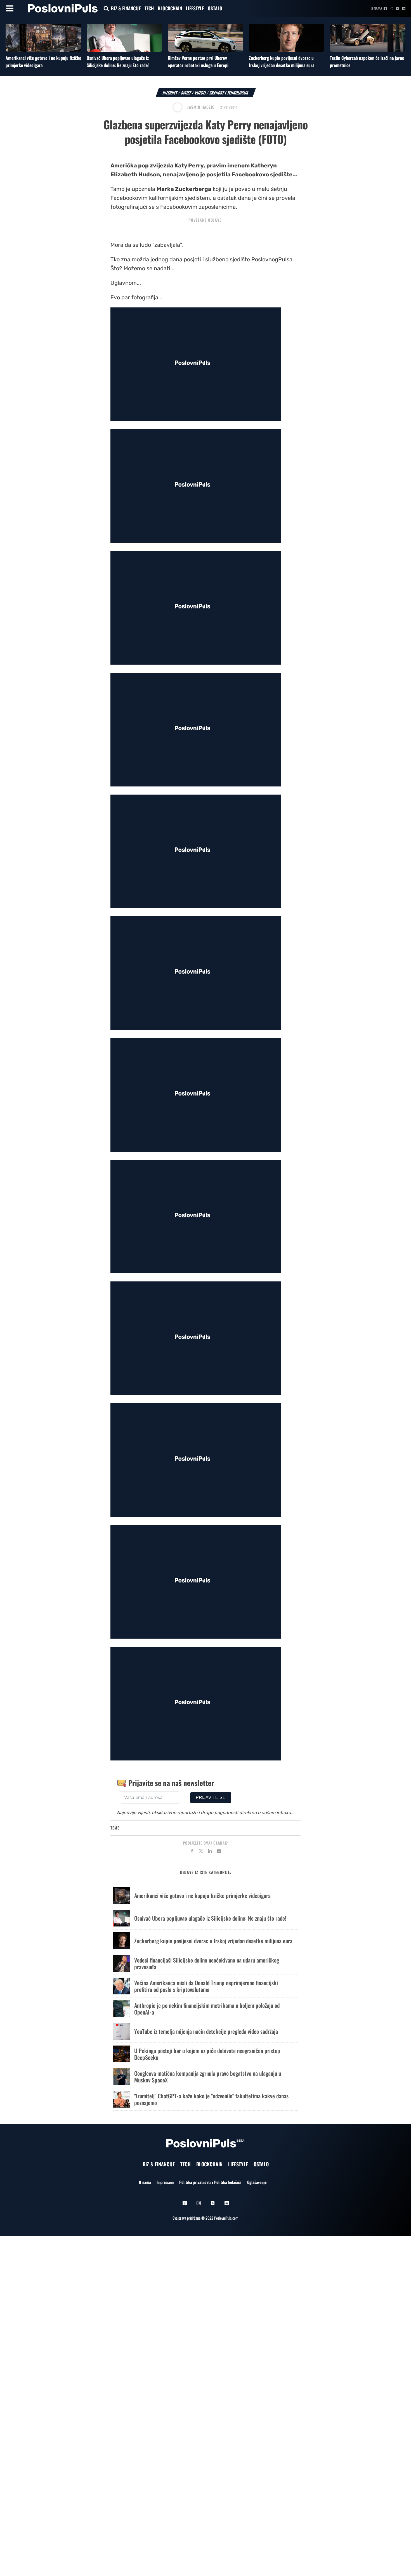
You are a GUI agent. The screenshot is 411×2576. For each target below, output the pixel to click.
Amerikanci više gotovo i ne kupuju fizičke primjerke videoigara (202, 1895)
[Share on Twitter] (201, 1852)
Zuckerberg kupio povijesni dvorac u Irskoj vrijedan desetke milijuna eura (282, 61)
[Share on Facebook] (192, 1852)
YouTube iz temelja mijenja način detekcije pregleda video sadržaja (206, 2031)
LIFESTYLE (195, 8)
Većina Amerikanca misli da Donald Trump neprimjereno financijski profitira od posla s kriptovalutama (206, 1986)
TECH (149, 8)
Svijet (186, 93)
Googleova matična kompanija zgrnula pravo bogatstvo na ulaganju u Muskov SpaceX (208, 2077)
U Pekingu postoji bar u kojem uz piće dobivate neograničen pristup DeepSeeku (207, 2054)
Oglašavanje (257, 2182)
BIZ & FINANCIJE (126, 8)
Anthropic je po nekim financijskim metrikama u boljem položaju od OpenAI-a (207, 2009)
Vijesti (200, 93)
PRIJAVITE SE (211, 1797)
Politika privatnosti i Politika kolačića (210, 2182)
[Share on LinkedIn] (210, 1852)
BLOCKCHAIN (170, 8)
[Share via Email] (219, 1852)
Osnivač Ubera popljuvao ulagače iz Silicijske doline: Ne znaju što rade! (118, 61)
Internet (170, 93)
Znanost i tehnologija (229, 93)
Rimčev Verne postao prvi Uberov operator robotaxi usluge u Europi (198, 61)
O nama (376, 8)
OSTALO (215, 8)
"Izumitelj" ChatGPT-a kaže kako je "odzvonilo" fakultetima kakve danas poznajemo (211, 2099)
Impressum (165, 2182)
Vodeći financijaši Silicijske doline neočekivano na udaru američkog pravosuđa (207, 1963)
